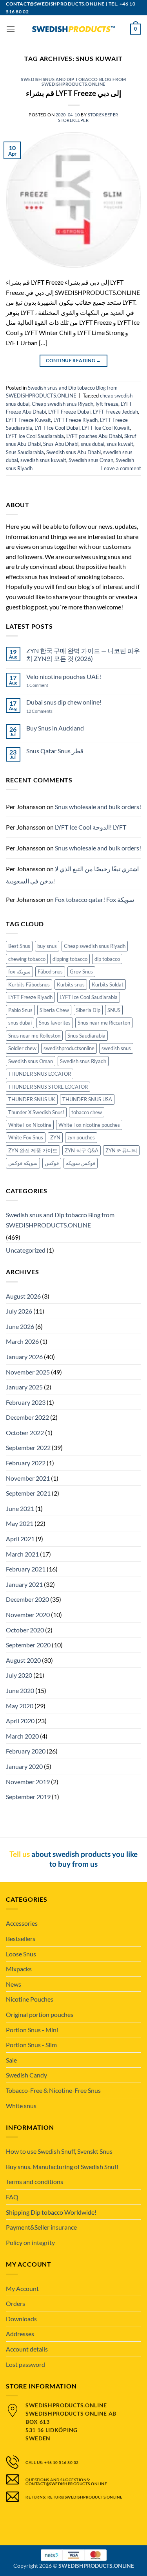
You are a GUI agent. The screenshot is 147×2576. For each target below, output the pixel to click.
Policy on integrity (30, 2242)
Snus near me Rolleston (34, 1036)
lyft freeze (107, 404)
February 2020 (26, 1751)
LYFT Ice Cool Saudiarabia (35, 436)
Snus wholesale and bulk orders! (98, 807)
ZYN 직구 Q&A (82, 1150)
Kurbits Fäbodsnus (29, 984)
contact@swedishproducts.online (55, 4)
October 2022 (25, 1432)
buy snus (47, 946)
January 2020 (24, 1766)
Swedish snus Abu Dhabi (73, 452)
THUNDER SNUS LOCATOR (40, 1074)
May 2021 (20, 1523)
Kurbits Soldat (108, 984)
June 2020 (20, 1690)
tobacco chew (87, 1112)
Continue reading (73, 360)
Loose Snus (21, 1954)
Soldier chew (22, 1048)
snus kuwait (120, 444)
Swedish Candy (26, 2075)
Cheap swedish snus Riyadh (63, 404)
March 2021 (22, 1554)
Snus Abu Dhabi (61, 444)
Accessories (22, 1923)
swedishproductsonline (69, 1048)
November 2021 (28, 1478)
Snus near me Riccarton (104, 1023)
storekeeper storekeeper (88, 117)
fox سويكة (19, 972)
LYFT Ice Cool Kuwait (106, 428)
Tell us (20, 1854)
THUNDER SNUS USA (87, 1099)
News (14, 1984)
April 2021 (20, 1539)
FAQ (12, 2197)
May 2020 (20, 1706)
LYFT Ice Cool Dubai (57, 428)
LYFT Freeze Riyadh (75, 420)
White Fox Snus (26, 1137)
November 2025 (28, 1372)
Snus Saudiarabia (25, 452)
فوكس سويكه (81, 1163)
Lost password (25, 2364)
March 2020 (22, 1736)
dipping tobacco (70, 959)
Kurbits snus (71, 984)
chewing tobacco (27, 959)
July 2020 (19, 1675)
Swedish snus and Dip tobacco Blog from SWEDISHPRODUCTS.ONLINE (73, 82)
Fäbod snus (50, 972)
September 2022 (28, 1447)
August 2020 (23, 1660)
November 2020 (28, 1615)
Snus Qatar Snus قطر (55, 751)
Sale (11, 2060)
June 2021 (20, 1508)
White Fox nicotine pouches (89, 1125)
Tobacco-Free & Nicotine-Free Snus (53, 2090)
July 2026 (19, 1311)
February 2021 (26, 1569)
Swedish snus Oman (91, 460)
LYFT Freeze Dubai (69, 412)
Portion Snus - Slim (31, 2045)
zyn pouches (81, 1137)
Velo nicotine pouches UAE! (64, 676)
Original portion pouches (40, 2014)
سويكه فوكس (23, 1163)
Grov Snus (81, 972)
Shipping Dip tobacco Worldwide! (51, 2212)
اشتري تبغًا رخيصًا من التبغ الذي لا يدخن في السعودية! (72, 875)
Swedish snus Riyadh (83, 1061)
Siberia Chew (54, 1010)
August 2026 (23, 1296)
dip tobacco (107, 959)
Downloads (21, 2319)
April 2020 (20, 1721)
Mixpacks (19, 1969)
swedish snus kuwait (43, 460)
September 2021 (28, 1493)
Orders (15, 2303)
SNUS (114, 1010)
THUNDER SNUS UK (32, 1099)
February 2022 (26, 1463)
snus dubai (93, 444)
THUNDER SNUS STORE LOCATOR (48, 1087)
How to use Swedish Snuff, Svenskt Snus (59, 2151)
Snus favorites (55, 1023)
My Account (22, 2288)
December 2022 (27, 1417)
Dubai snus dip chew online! (64, 702)
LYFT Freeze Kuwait (28, 420)
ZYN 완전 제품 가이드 (33, 1150)
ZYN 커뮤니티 (121, 1150)
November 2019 (28, 1782)
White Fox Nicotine (30, 1125)
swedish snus (116, 1048)
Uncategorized (26, 1250)
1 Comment (45, 685)
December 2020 (27, 1599)
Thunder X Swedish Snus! (36, 1112)
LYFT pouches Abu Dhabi (94, 436)
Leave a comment (121, 468)
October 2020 (25, 1630)
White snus (21, 2106)
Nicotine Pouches (30, 1999)
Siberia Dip (88, 1010)
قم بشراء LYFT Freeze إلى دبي (73, 93)
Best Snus (19, 946)
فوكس (52, 1163)
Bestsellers (21, 1938)
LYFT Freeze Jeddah (115, 412)
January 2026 (24, 1357)
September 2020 (28, 1645)
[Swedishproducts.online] (74, 29)
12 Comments (46, 711)
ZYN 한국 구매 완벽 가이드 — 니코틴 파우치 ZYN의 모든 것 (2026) (83, 654)
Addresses (20, 2334)
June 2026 (20, 1326)
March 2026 (22, 1341)
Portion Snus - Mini (32, 2030)
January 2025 (24, 1387)
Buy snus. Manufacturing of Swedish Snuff (62, 2167)
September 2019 (28, 1797)
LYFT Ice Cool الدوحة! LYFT (91, 827)
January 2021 (24, 1584)
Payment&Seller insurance (41, 2227)
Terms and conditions (34, 2181)
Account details (27, 2349)
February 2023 (26, 1402)
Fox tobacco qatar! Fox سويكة (94, 899)
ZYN (55, 1137)
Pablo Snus (20, 1010)
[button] (11, 29)
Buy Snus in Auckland (55, 728)
